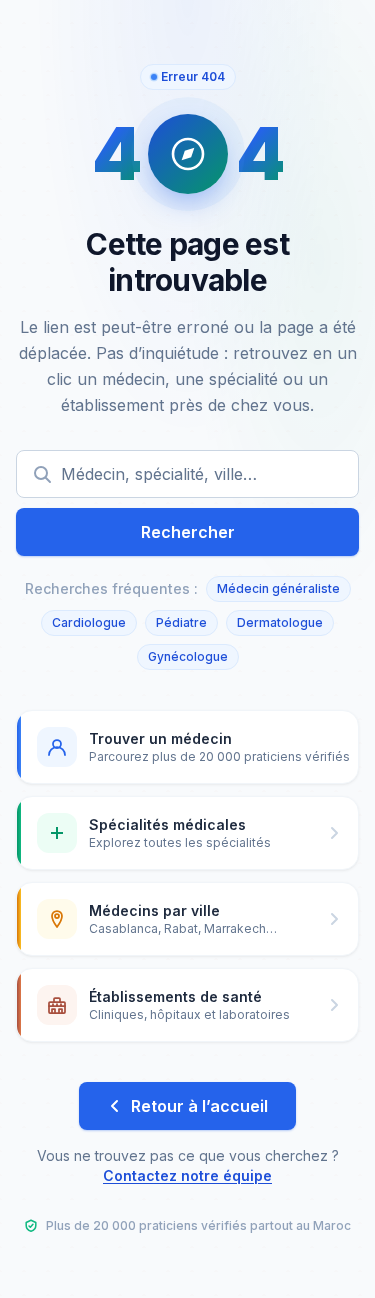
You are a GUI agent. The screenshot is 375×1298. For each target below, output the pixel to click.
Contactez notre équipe (187, 1175)
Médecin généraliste (278, 588)
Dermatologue (280, 622)
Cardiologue (89, 622)
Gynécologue (188, 656)
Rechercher (188, 532)
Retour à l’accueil (199, 1106)
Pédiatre (181, 622)
